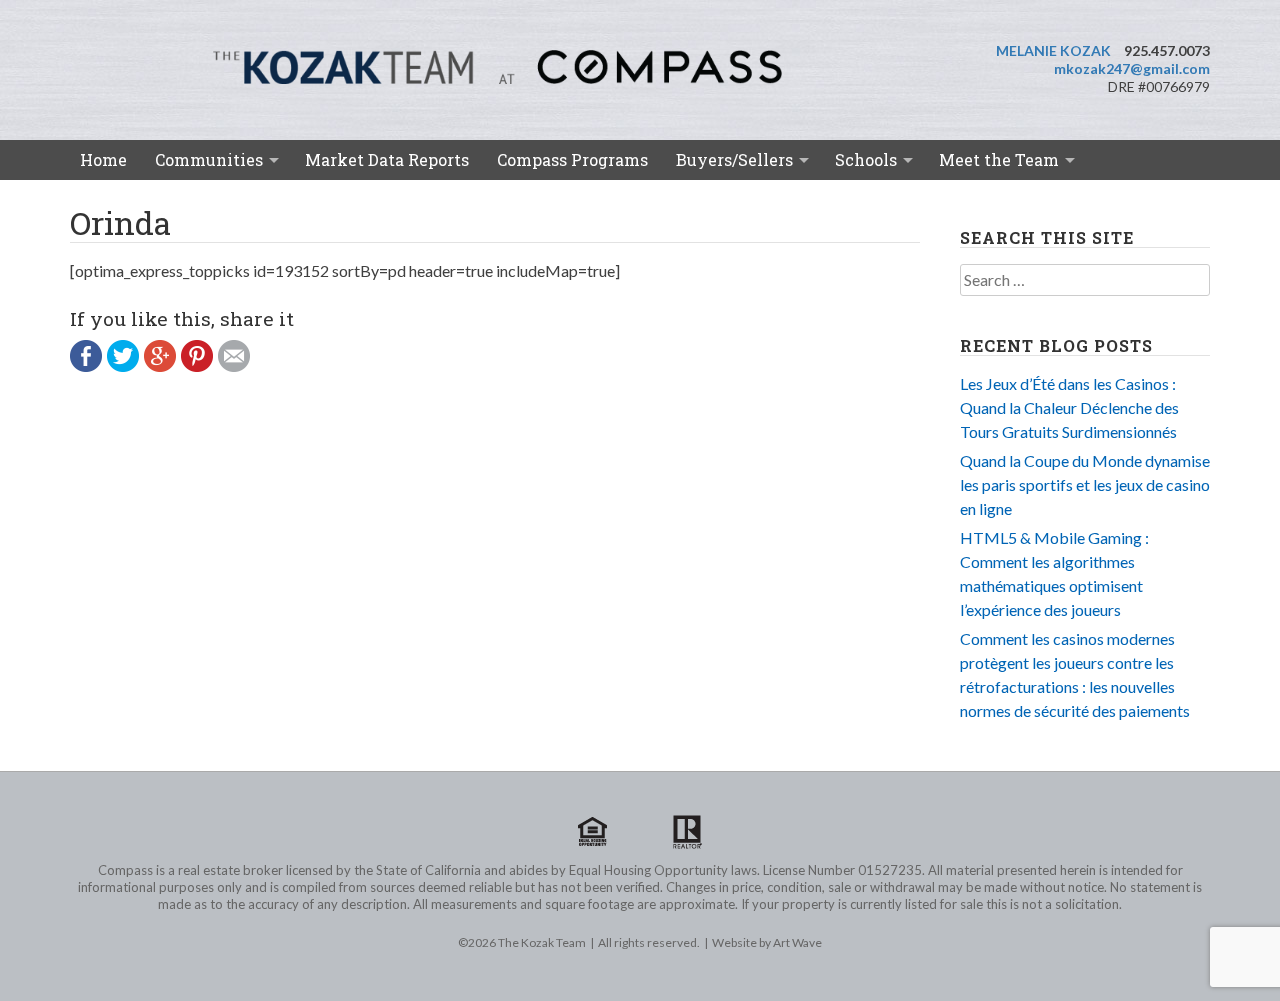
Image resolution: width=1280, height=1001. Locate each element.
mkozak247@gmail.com (1132, 68)
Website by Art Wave (767, 942)
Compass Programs (572, 159)
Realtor (687, 832)
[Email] (236, 365)
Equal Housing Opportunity (593, 832)
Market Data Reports (387, 159)
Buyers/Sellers (734, 159)
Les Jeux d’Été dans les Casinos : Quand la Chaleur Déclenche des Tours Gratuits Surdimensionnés (1069, 407)
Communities (209, 159)
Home (103, 159)
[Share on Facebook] (88, 365)
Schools (866, 159)
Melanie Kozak (1053, 50)
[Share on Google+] (162, 365)
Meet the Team (999, 159)
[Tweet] (125, 365)
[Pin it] (199, 365)
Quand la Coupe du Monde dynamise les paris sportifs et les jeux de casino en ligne (1085, 484)
